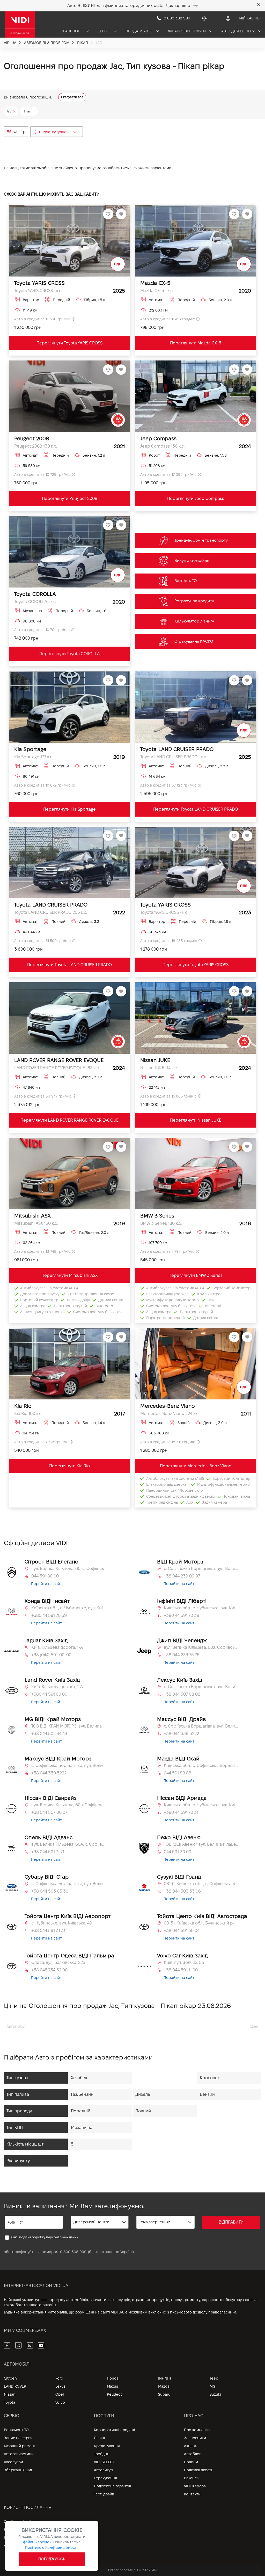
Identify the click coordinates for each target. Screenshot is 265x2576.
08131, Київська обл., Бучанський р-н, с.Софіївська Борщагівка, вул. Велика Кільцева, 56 (201, 1923)
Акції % (190, 2446)
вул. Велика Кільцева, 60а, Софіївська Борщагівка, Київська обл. (201, 1647)
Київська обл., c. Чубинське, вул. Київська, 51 (201, 1608)
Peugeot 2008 (32, 438)
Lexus (60, 2386)
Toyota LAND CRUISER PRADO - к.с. (174, 757)
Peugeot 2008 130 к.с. (36, 446)
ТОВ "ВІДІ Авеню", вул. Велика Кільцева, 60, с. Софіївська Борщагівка (201, 1844)
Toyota (10, 2402)
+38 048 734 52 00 (49, 1970)
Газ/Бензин (82, 2094)
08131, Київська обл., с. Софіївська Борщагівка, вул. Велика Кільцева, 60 (201, 1884)
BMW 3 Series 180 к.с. (161, 1223)
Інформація (14, 2538)
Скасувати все (72, 97)
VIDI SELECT (104, 2462)
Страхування (105, 2478)
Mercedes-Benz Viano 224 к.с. (170, 1414)
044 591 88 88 (178, 1773)
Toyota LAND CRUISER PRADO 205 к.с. (51, 912)
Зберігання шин (19, 2470)
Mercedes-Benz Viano (168, 1406)
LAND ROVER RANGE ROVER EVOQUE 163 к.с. (57, 1068)
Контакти (192, 2494)
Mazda (164, 2386)
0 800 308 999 (73, 2252)
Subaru (164, 2394)
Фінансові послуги (187, 31)
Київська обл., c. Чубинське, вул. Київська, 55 (69, 1608)
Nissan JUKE (155, 1060)
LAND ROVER (15, 2386)
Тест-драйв (104, 2494)
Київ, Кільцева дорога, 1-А (57, 1647)
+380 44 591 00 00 (49, 1694)
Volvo (60, 2402)
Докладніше (178, 6)
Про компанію (197, 2430)
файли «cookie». (38, 2542)
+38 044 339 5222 (181, 1734)
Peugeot (114, 2394)
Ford (59, 2378)
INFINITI (165, 2378)
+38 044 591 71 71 (48, 1852)
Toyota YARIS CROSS (39, 283)
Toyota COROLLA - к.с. (35, 602)
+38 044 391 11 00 (181, 1970)
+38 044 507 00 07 (49, 1812)
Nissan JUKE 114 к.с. (159, 1068)
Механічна (82, 2128)
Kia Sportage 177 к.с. (34, 757)
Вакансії (191, 2478)
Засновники (195, 2438)
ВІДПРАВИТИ (231, 2222)
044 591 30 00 (178, 1852)
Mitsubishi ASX (32, 1216)
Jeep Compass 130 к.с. (162, 446)
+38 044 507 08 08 (182, 1694)
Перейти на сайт (46, 1584)
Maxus (112, 2386)
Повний (143, 2111)
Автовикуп (103, 2470)
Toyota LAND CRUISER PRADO (177, 749)
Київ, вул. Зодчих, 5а (184, 1962)
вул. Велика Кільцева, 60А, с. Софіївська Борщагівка (69, 1844)
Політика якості (198, 2470)
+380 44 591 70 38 (182, 1615)
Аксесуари (13, 2462)
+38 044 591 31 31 (48, 1931)
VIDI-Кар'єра (195, 2486)
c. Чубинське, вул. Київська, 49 (62, 1923)
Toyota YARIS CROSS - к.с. (38, 291)
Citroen (10, 2378)
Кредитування (107, 2446)
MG (212, 2386)
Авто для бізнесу (238, 31)
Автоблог (192, 2454)
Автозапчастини (19, 2454)
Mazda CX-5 (155, 283)
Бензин (207, 2094)
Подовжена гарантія (112, 2486)
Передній (81, 2111)
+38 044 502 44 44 (49, 1734)
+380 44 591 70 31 (181, 1812)
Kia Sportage (30, 749)
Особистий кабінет (21, 2522)
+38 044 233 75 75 (182, 1655)
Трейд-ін (102, 2454)
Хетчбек (79, 2078)
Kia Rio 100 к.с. (28, 1414)
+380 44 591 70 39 (49, 1615)
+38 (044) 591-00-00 (51, 1655)
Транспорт (72, 31)
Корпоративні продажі (115, 2430)
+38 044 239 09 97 (182, 1576)
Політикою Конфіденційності (51, 2547)
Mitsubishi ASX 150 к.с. (36, 1223)
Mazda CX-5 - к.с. (157, 291)
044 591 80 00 (45, 1576)
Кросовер (210, 2078)
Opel (60, 2394)
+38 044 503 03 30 (50, 1891)
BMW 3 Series (157, 1216)
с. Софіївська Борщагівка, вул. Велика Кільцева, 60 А (69, 1884)
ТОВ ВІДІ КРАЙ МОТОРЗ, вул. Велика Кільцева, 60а (69, 1726)
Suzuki (215, 2394)
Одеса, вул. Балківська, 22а (58, 1962)
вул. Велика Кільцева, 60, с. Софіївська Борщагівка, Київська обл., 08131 (69, 1569)
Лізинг (100, 2438)
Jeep (214, 2378)
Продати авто (139, 31)
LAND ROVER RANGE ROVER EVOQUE (59, 1060)
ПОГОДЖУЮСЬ (52, 2559)
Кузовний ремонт (20, 2446)
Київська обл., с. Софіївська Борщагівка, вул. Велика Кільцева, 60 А (201, 1765)
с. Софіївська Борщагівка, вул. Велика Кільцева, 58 (201, 1687)
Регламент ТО (16, 2430)
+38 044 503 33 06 (182, 1891)
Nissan (10, 2394)
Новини (191, 2462)
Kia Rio (23, 1406)
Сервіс (104, 31)
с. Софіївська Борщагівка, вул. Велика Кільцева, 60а (201, 1569)
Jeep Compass (158, 438)
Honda (113, 2378)
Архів (9, 2546)
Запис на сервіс (19, 2438)
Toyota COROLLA (35, 594)
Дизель (143, 2094)
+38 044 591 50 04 (182, 1931)
